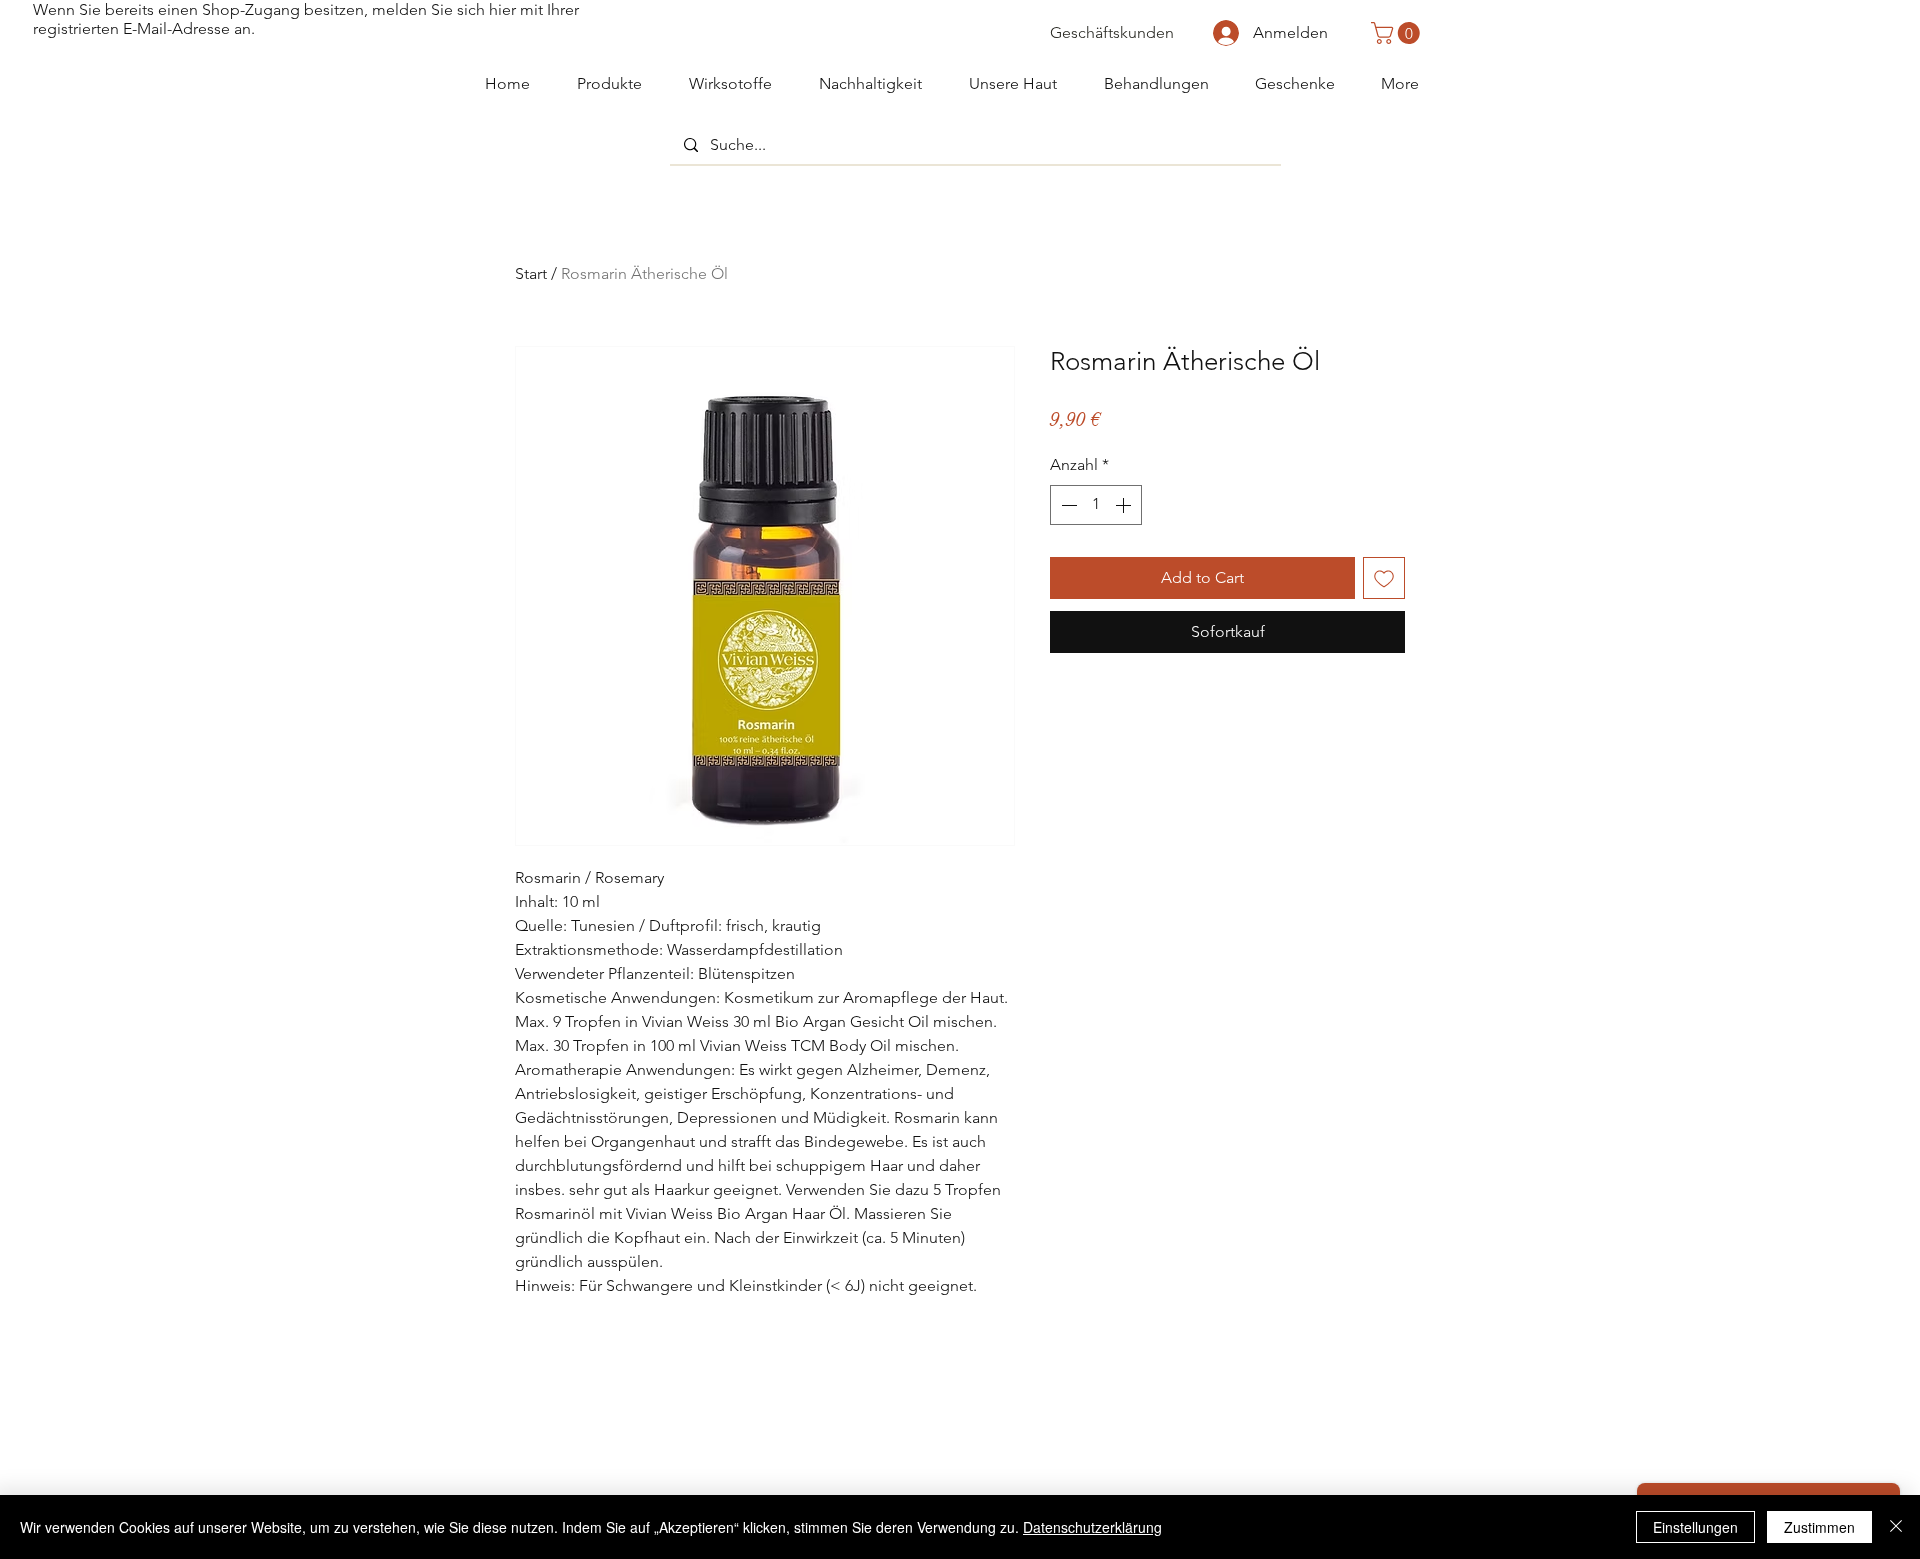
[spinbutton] (1096, 505)
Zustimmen (1819, 1527)
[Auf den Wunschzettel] (1384, 578)
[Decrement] (1067, 505)
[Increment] (1125, 505)
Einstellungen (1695, 1527)
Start (531, 273)
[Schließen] (1896, 1527)
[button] (1398, 33)
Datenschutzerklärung (1092, 1527)
